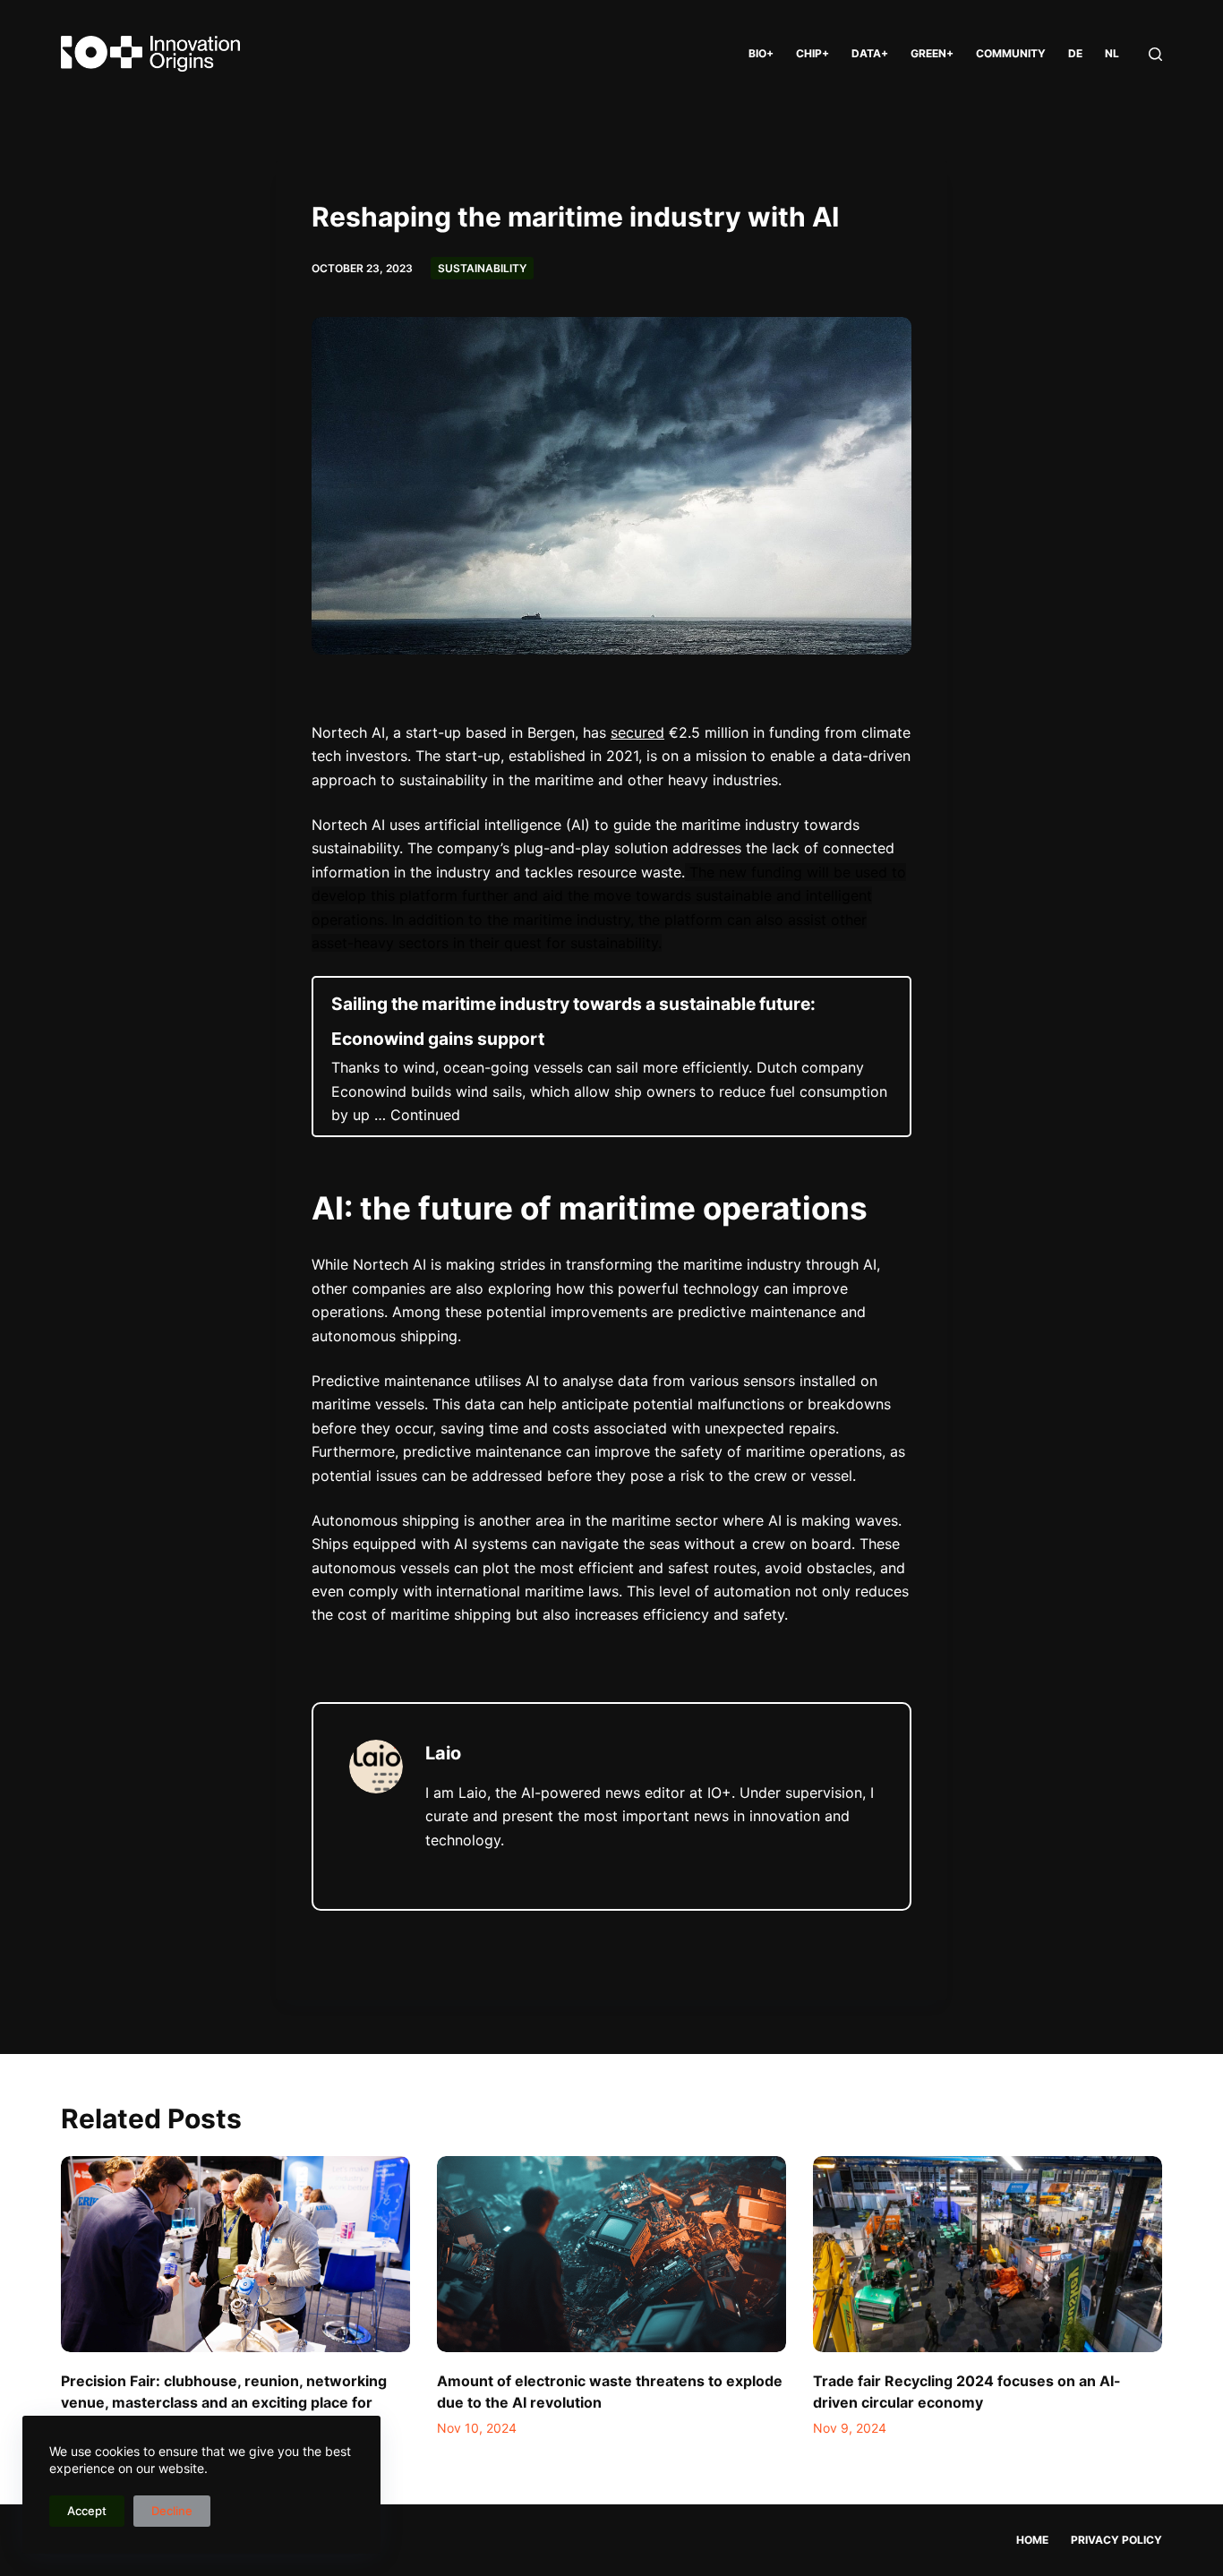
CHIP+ (812, 53)
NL (1112, 53)
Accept (87, 2511)
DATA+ (870, 53)
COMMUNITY (1011, 53)
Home (1032, 2540)
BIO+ (761, 53)
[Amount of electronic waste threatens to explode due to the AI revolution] (611, 2254)
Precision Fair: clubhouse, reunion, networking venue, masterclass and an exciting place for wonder (224, 2402)
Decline (172, 2511)
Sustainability (482, 268)
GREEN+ (932, 53)
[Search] (1155, 54)
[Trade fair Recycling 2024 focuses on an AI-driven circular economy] (988, 2254)
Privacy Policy (1116, 2540)
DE (1075, 53)
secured (637, 732)
